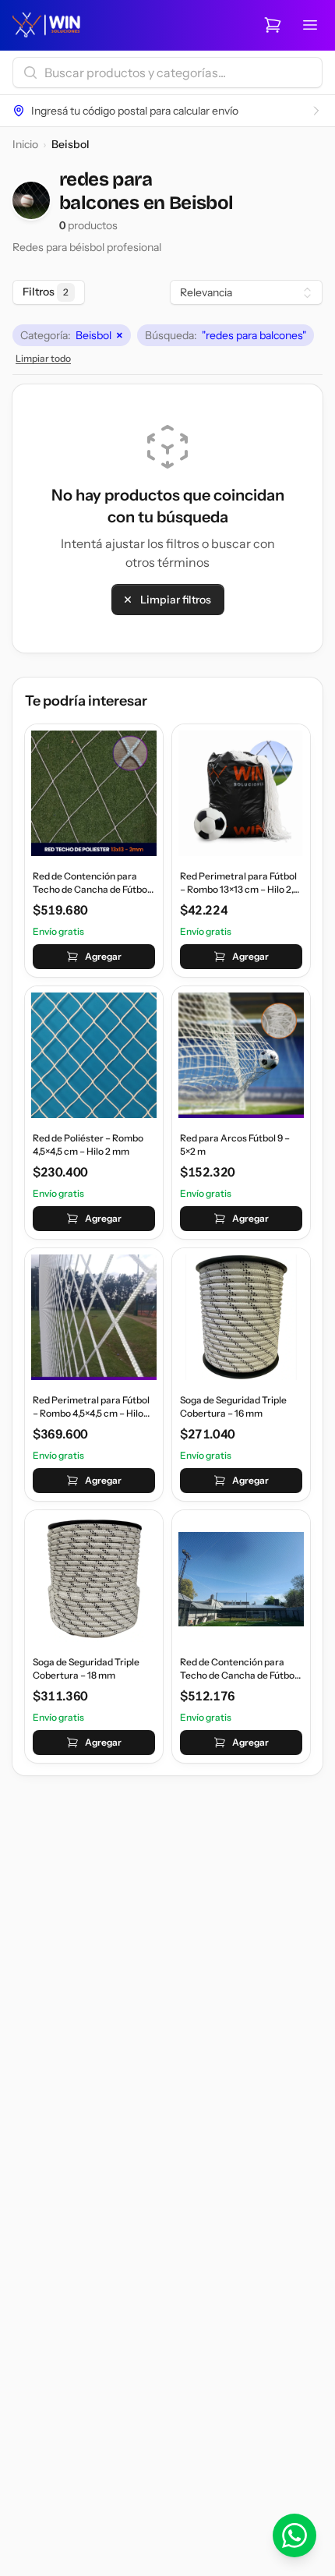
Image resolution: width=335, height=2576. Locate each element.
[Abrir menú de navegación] (310, 25)
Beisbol (72, 335)
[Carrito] (273, 25)
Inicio (25, 144)
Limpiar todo (43, 358)
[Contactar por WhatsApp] (294, 2535)
